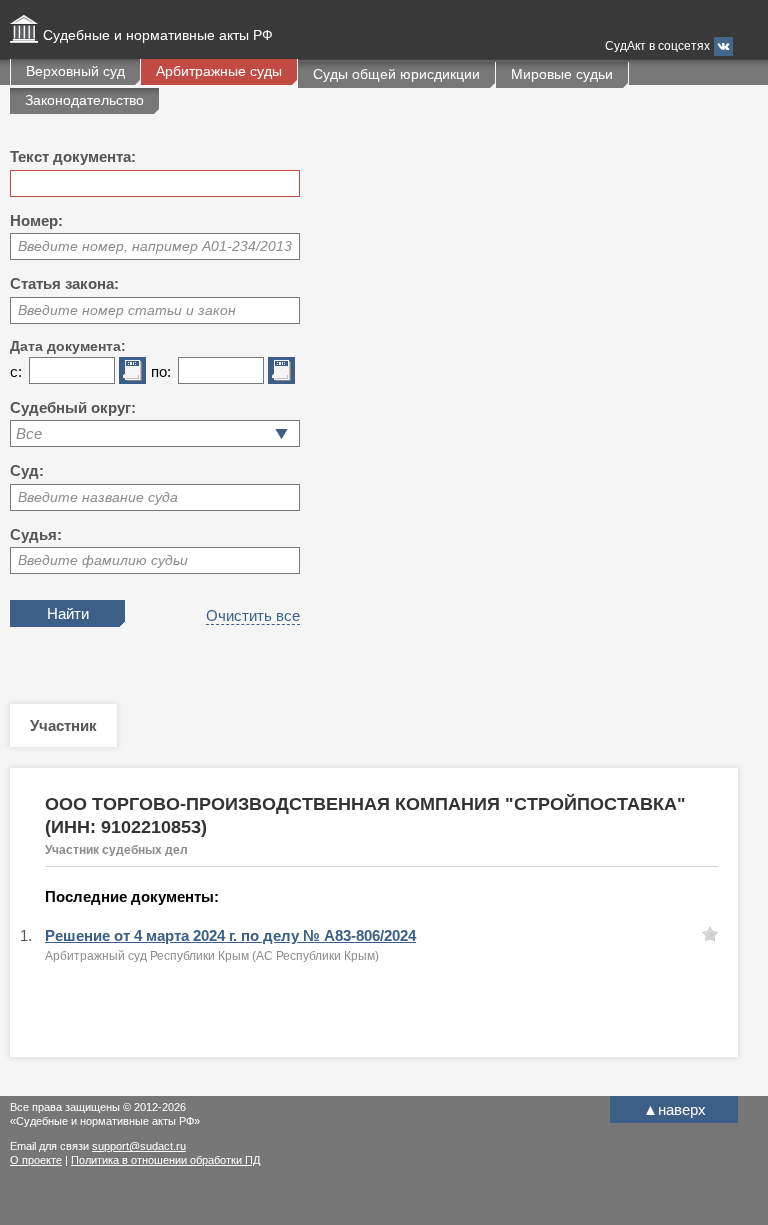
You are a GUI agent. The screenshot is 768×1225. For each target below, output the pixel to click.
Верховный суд (75, 71)
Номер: (36, 220)
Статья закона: (64, 283)
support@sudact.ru (139, 1146)
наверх (674, 1109)
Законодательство (84, 100)
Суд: (27, 470)
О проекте (36, 1160)
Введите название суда (98, 497)
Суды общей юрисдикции (396, 74)
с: (16, 371)
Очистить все (253, 615)
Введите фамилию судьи (103, 560)
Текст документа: (73, 156)
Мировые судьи (562, 74)
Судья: (36, 534)
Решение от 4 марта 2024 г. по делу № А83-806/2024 (230, 935)
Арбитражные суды (219, 71)
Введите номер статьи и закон (127, 310)
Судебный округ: (73, 407)
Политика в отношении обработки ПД (165, 1160)
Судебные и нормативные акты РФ (158, 35)
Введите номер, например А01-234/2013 (155, 246)
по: (161, 371)
